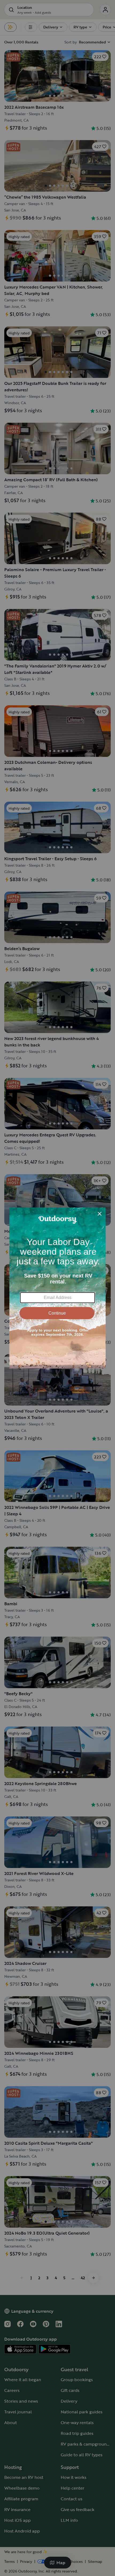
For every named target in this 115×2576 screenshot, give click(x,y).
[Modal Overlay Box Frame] (57, 1288)
